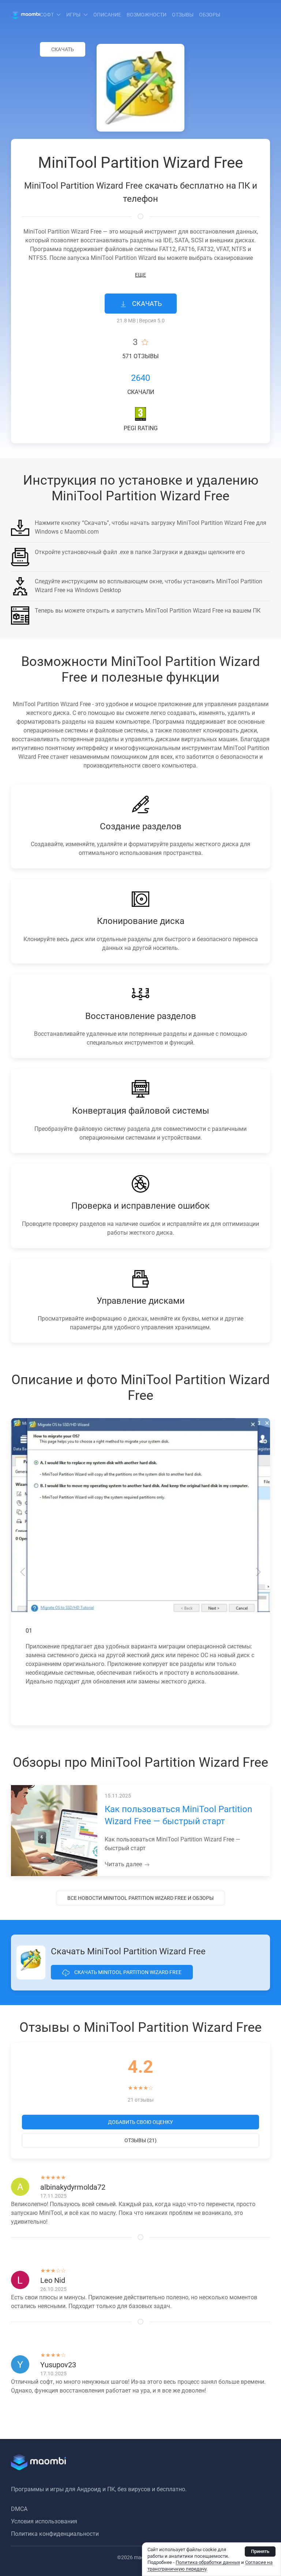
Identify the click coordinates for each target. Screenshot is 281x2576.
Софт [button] (47, 15)
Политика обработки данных (208, 2562)
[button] (23, 1572)
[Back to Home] (25, 15)
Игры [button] (73, 15)
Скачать (63, 49)
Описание (107, 15)
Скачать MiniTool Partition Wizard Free (127, 1972)
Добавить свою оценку (140, 2122)
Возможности (147, 15)
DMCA (19, 2509)
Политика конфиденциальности (55, 2534)
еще (140, 275)
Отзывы (183, 15)
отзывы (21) (140, 2140)
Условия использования (44, 2521)
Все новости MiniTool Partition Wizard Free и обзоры (140, 1898)
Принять (260, 2551)
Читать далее (124, 1864)
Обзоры (210, 15)
